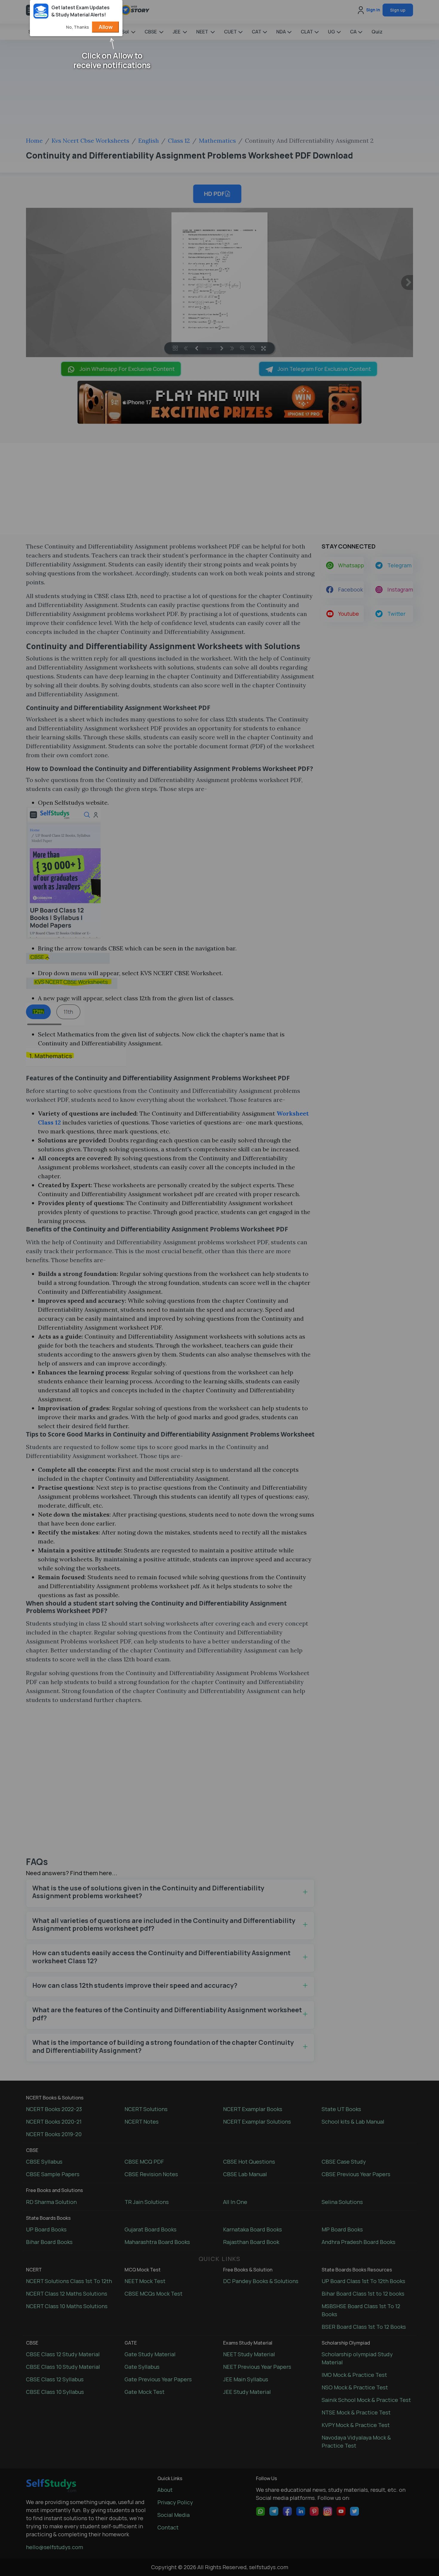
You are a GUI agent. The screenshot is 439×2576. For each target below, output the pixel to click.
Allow (106, 27)
